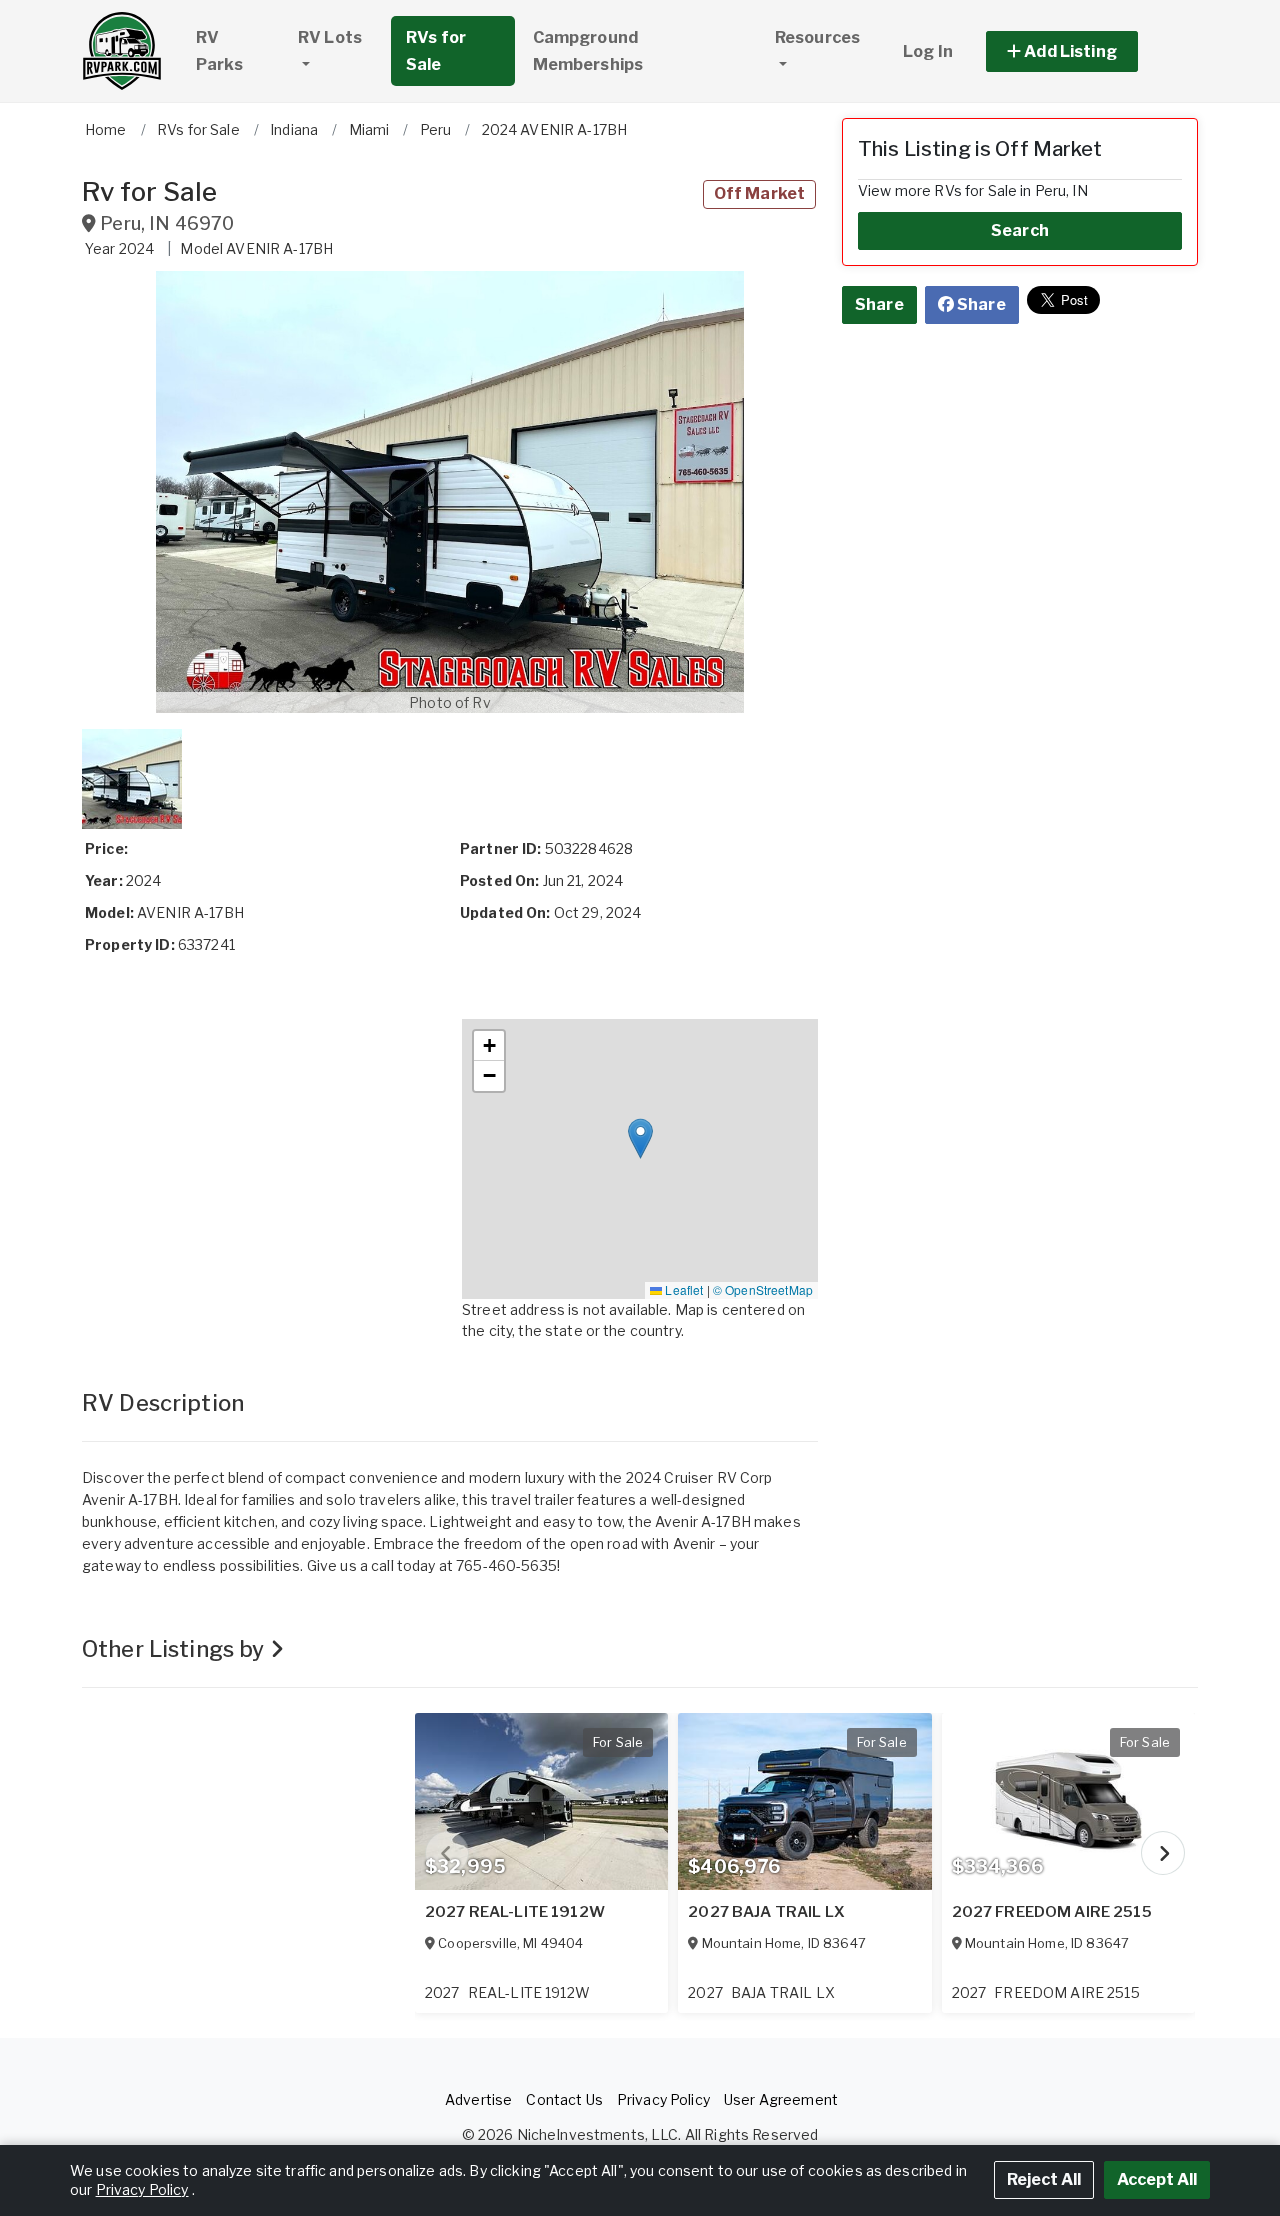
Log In (928, 51)
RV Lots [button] (330, 37)
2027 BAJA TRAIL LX (766, 1912)
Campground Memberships (588, 51)
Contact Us (564, 2099)
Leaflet (682, 1289)
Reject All (1044, 2179)
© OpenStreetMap (763, 1289)
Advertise (478, 2099)
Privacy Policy (663, 2099)
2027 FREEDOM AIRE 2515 (1052, 1912)
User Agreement (781, 2099)
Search (1020, 230)
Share (879, 304)
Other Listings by (176, 1649)
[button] (1084, 51)
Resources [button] (817, 37)
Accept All (1157, 2179)
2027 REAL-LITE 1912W (515, 1912)
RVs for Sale (436, 51)
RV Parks (219, 51)
